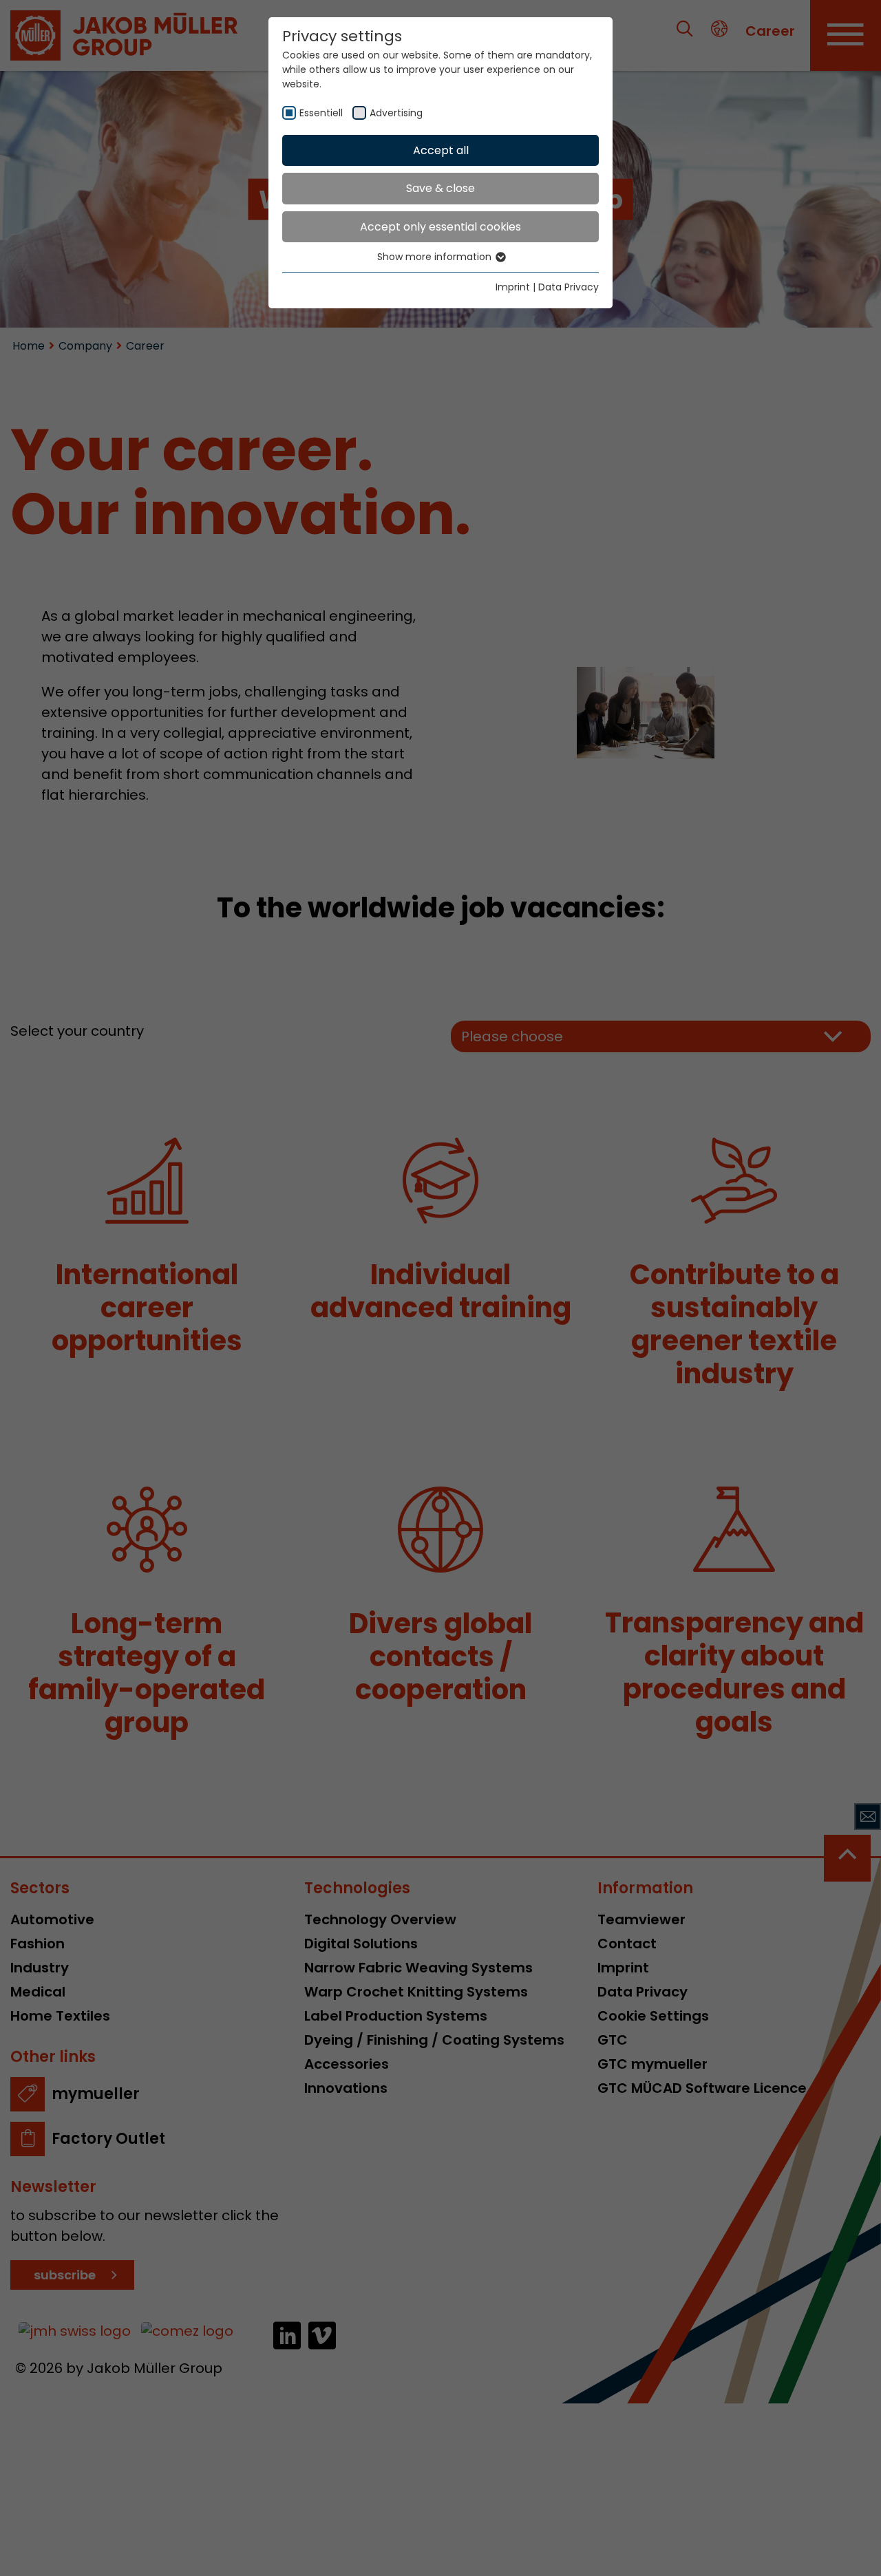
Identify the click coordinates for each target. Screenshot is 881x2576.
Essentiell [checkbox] (321, 113)
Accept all (441, 150)
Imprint (513, 287)
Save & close (440, 188)
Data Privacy (569, 287)
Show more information (436, 257)
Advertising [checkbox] (396, 113)
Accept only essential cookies (440, 227)
